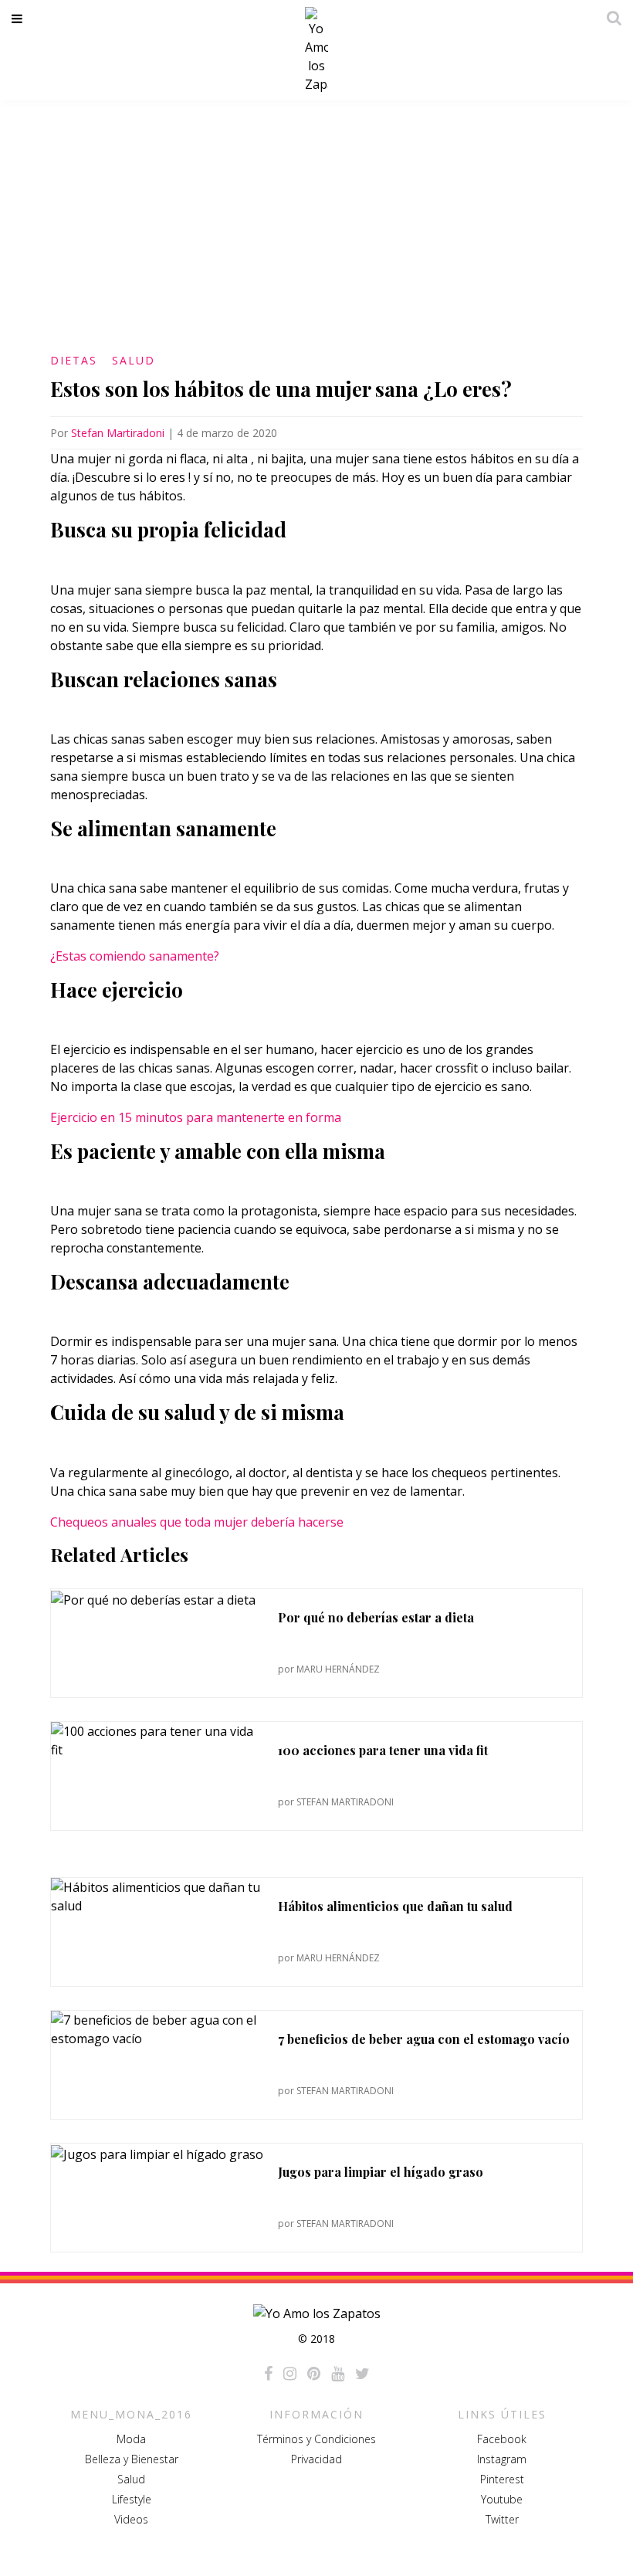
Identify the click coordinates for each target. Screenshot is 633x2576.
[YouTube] (338, 2374)
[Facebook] (268, 2374)
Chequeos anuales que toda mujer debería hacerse (197, 1522)
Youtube (502, 2499)
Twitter (502, 2519)
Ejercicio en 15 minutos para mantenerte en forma (196, 1117)
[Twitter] (362, 2374)
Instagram (502, 2459)
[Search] (610, 18)
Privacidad (316, 2459)
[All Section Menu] (20, 19)
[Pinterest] (314, 2374)
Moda (131, 2439)
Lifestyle (132, 2499)
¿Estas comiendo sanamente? (135, 956)
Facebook (502, 2439)
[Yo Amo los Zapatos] (316, 50)
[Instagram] (290, 2374)
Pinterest (502, 2479)
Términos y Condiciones (316, 2439)
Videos (131, 2519)
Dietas (74, 360)
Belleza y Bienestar (132, 2459)
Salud (134, 360)
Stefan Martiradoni (118, 433)
